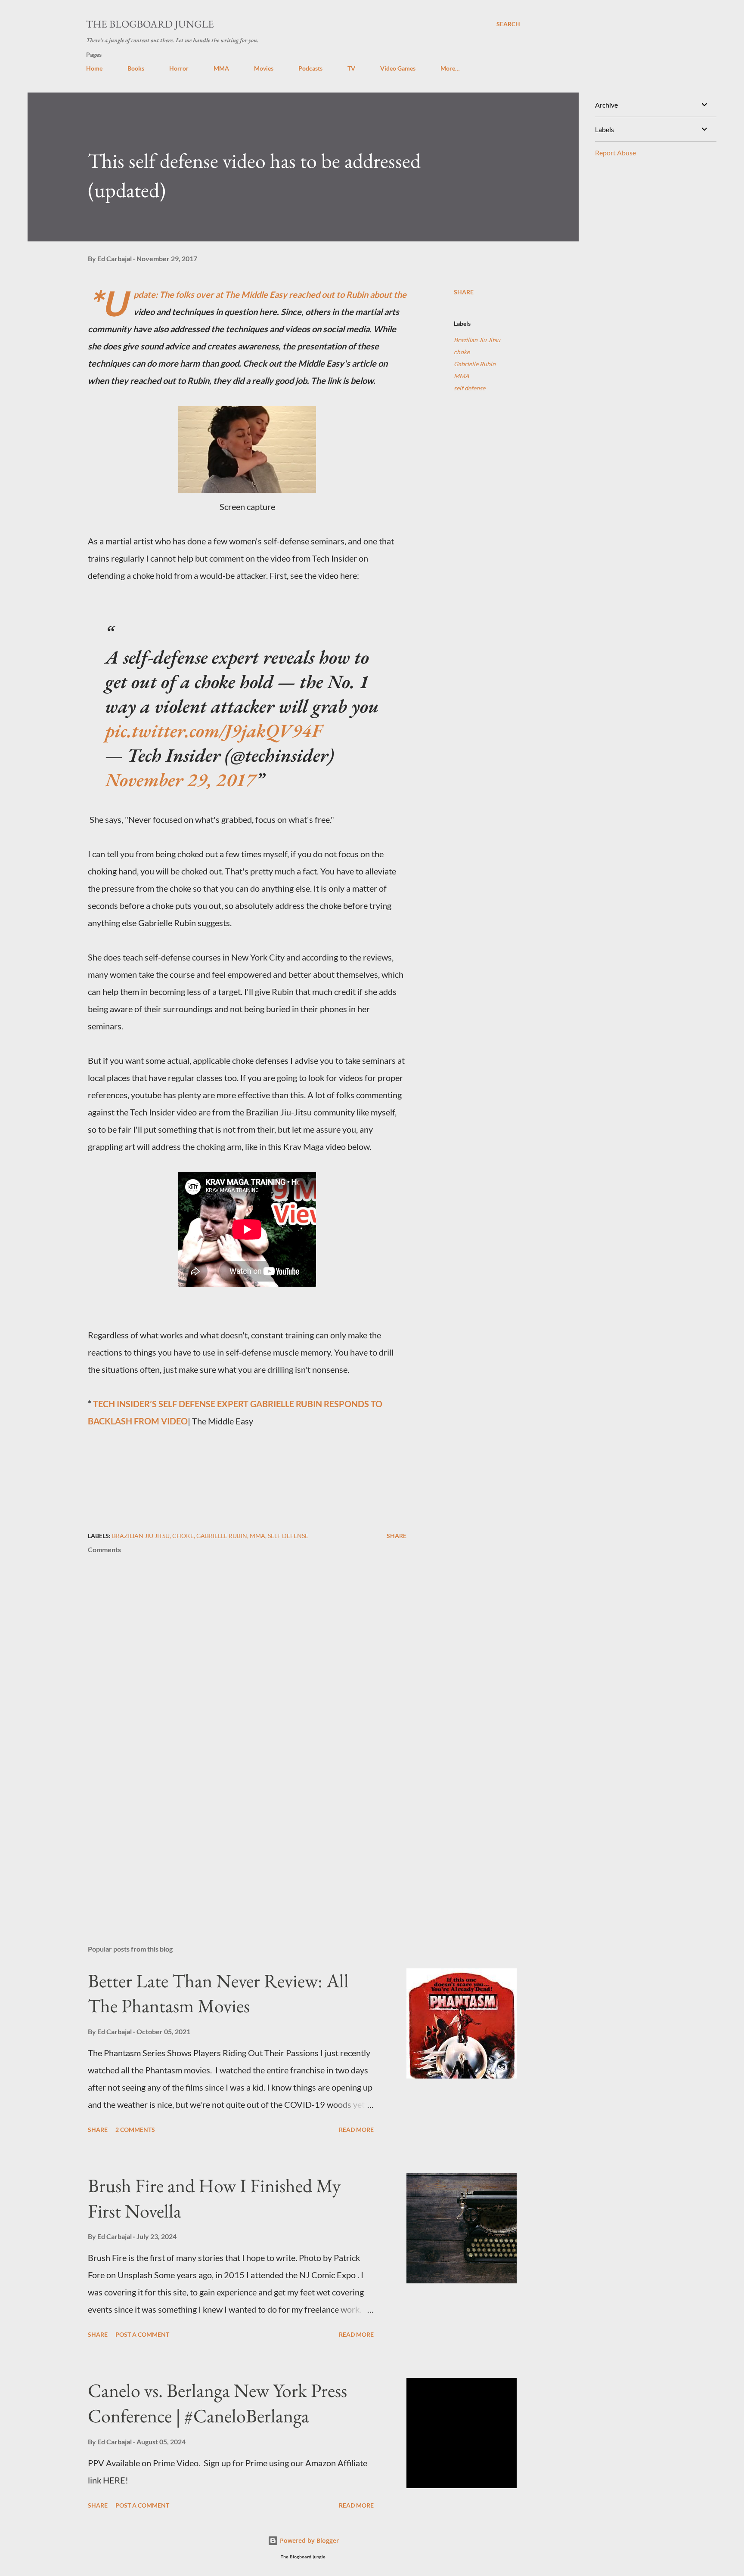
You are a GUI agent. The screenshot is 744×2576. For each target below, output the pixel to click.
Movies (264, 68)
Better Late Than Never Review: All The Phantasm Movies (218, 1993)
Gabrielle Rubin (475, 364)
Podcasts (310, 68)
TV (351, 68)
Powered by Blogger (308, 2540)
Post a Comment (142, 2334)
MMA (221, 68)
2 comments (135, 2130)
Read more (356, 2130)
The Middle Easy (256, 294)
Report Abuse (615, 153)
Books (136, 68)
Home (94, 68)
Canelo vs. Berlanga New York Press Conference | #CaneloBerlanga (217, 2403)
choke (462, 352)
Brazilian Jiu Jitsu (477, 340)
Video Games (398, 68)
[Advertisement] (233, 1838)
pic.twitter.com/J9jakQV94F (213, 730)
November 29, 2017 (180, 780)
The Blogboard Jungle (150, 24)
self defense (470, 388)
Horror (179, 68)
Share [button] (464, 292)
